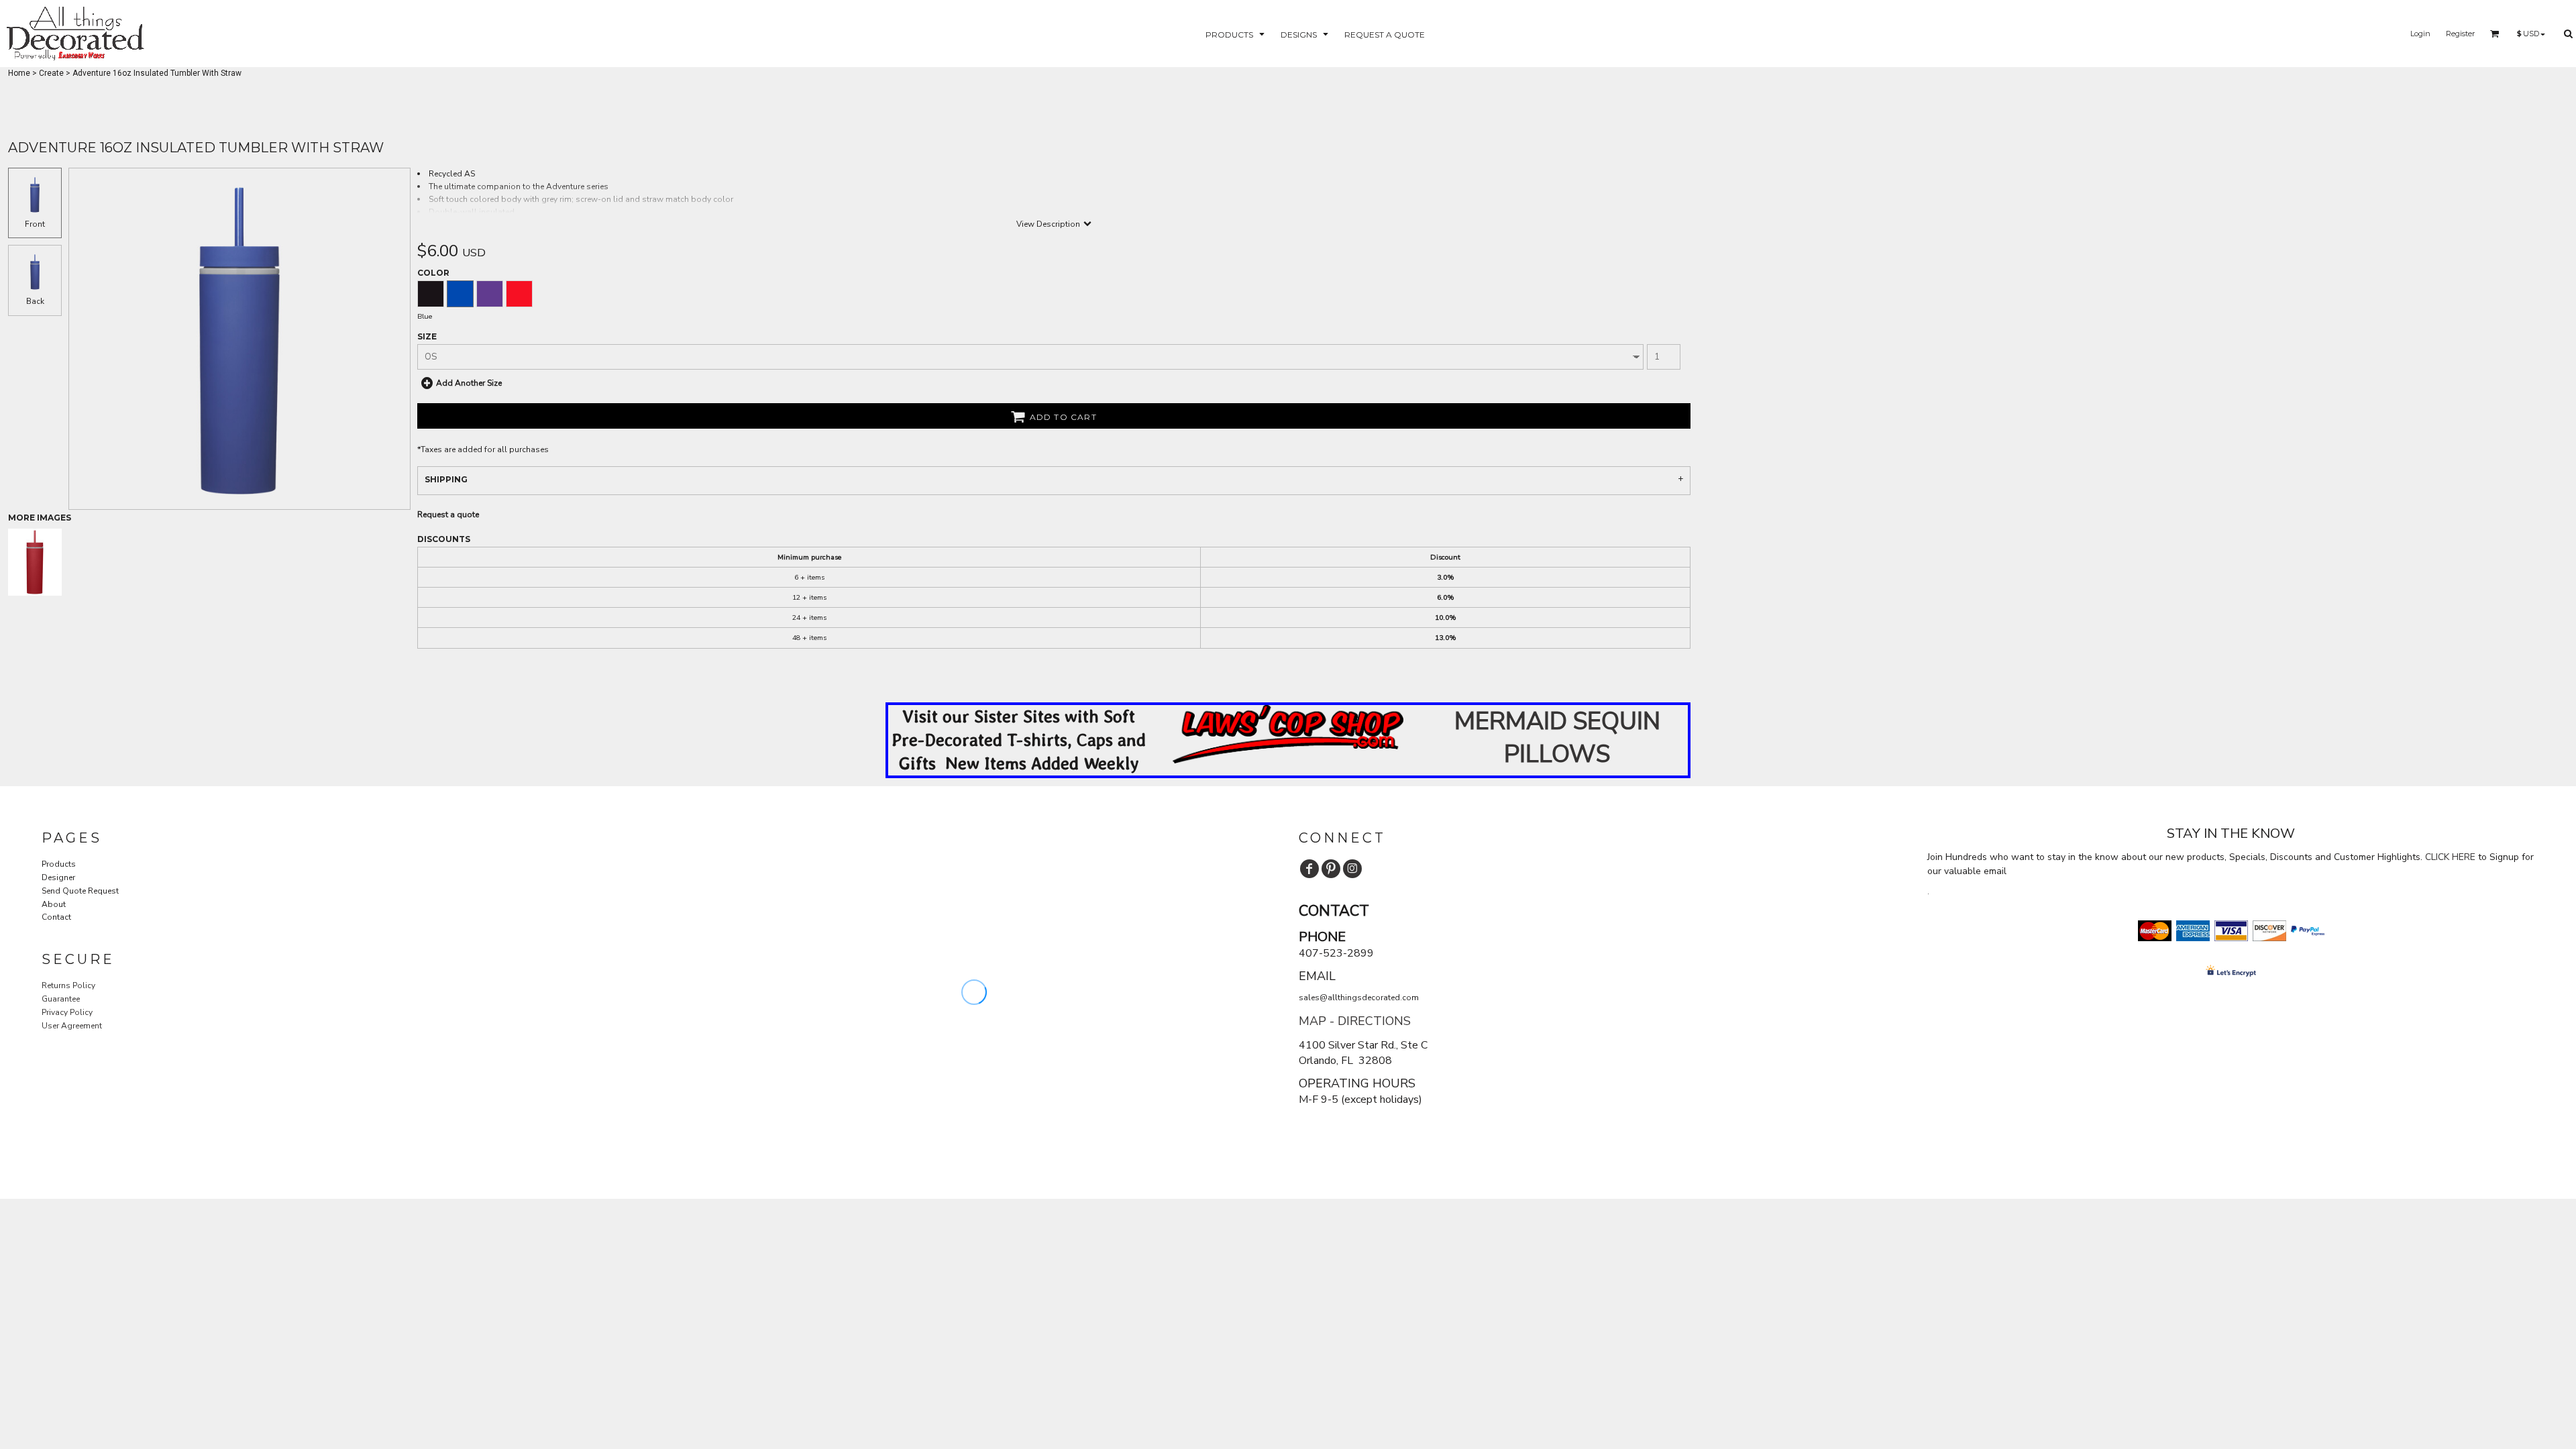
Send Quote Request (80, 891)
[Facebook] (1309, 869)
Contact (56, 917)
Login (2420, 34)
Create (51, 73)
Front (35, 224)
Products (59, 864)
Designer (58, 877)
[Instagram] (1352, 869)
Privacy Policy (67, 1012)
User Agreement (72, 1026)
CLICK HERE (2450, 857)
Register (2460, 34)
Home (19, 73)
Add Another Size (469, 383)
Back (35, 301)
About (54, 904)
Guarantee (61, 999)
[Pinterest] (1331, 869)
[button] (1236, 34)
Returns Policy (68, 985)
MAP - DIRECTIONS (1355, 1021)
